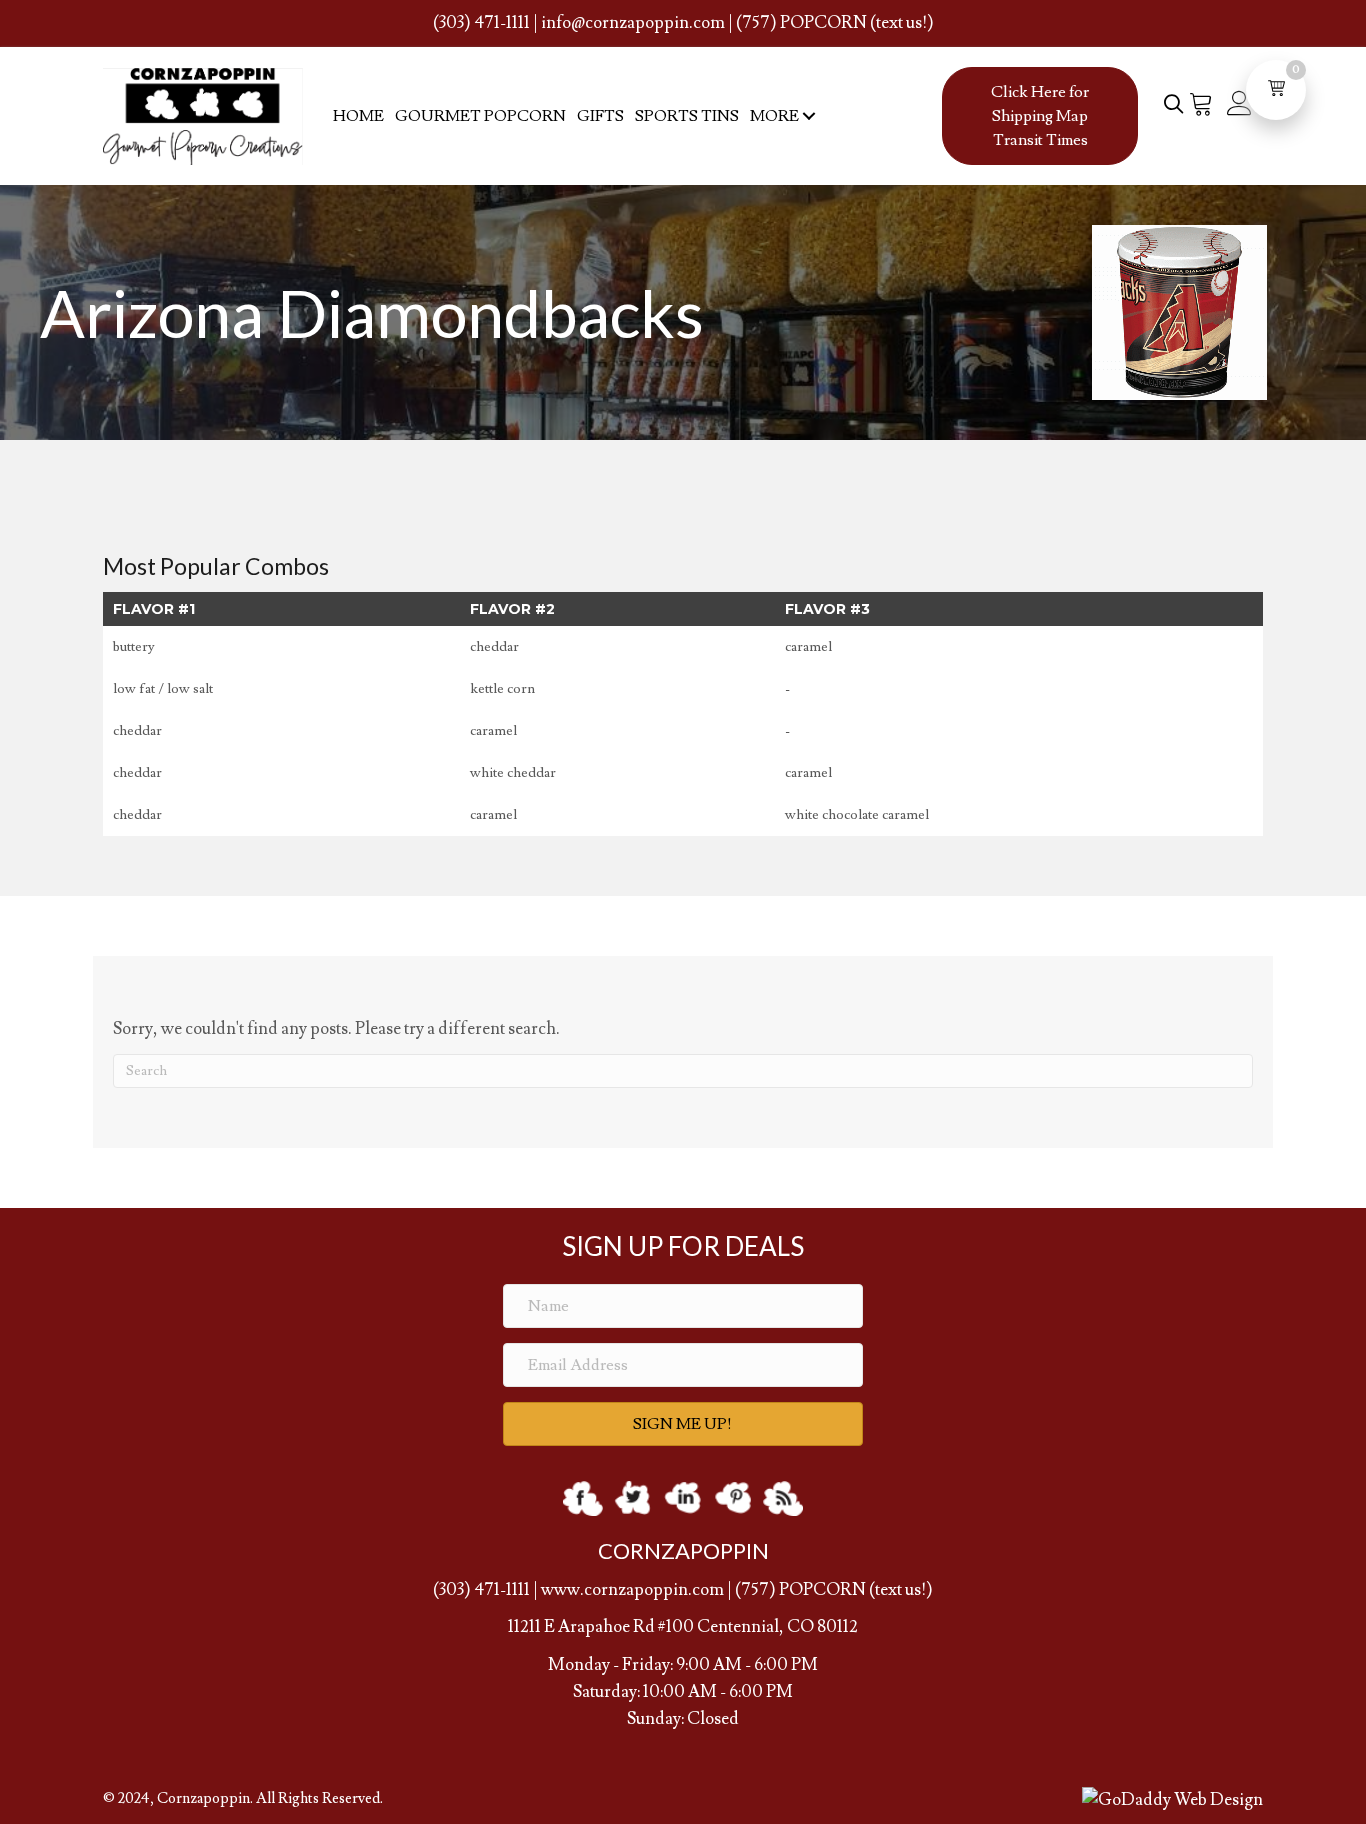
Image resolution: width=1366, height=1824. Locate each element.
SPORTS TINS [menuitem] (687, 116)
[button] (808, 116)
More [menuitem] (774, 116)
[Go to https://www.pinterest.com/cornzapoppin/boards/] (733, 1498)
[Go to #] (783, 1498)
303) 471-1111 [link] (484, 1590)
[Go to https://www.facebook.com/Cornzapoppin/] (583, 1498)
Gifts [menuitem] (600, 116)
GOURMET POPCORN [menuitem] (480, 116)
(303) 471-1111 (481, 23)
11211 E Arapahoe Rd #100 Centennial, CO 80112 (683, 1627)
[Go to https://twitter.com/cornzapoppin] (633, 1498)
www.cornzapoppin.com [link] (632, 1590)
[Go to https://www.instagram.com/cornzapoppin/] (683, 1498)
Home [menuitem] (358, 116)
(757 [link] (752, 1590)
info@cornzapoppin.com (633, 23)
